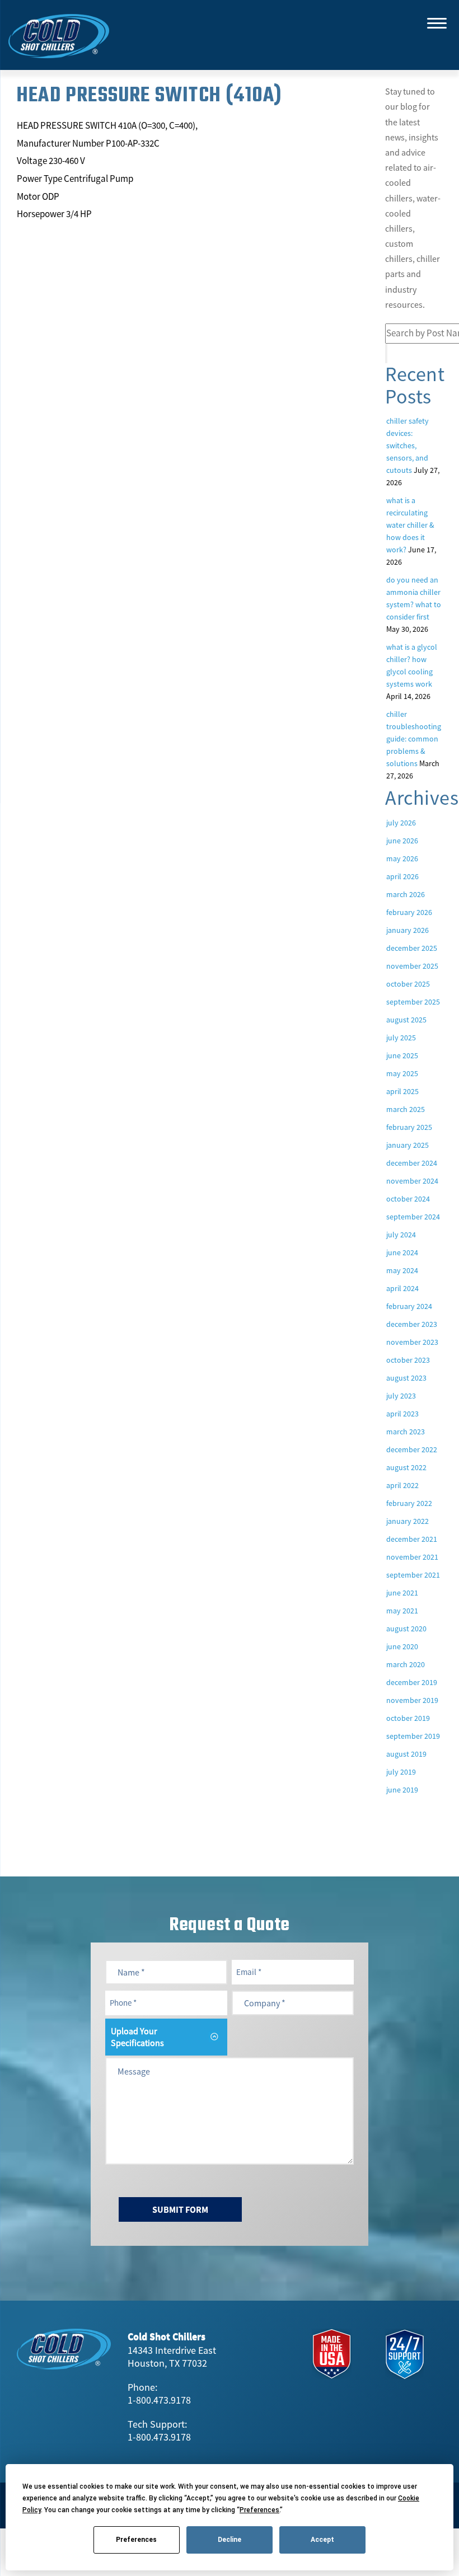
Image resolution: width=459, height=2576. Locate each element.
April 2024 (402, 1288)
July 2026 (401, 823)
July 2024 (401, 1235)
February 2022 (409, 1503)
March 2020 (406, 1664)
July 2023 (401, 1396)
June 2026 (402, 841)
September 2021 (413, 1575)
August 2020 (406, 1629)
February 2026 (409, 912)
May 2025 (402, 1073)
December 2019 (412, 1682)
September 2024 (413, 1217)
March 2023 (406, 1432)
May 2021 (402, 1611)
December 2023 (412, 1324)
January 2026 (408, 930)
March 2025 (406, 1109)
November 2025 (412, 966)
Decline (230, 2540)
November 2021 (412, 1557)
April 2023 (402, 1414)
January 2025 (408, 1145)
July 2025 (401, 1038)
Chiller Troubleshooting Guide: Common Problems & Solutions (414, 739)
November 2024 (412, 1181)
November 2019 (412, 1700)
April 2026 (402, 876)
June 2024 (402, 1252)
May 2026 (402, 858)
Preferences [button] (259, 2510)
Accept (322, 2540)
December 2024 (412, 1163)
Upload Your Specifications (137, 2037)
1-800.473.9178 (159, 2400)
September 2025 (413, 1002)
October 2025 (408, 984)
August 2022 (406, 1467)
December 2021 (412, 1539)
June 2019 (402, 1790)
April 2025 (402, 1091)
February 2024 (409, 1306)
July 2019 (401, 1772)
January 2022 (408, 1521)
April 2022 (402, 1485)
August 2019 (406, 1754)
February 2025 (409, 1127)
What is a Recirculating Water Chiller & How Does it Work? (410, 525)
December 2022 (412, 1449)
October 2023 (408, 1360)
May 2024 (402, 1270)
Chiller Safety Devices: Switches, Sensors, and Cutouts (408, 445)
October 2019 (408, 1718)
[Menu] (437, 22)
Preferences (136, 2540)
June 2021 (402, 1593)
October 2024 (408, 1199)
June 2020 (402, 1646)
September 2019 (413, 1736)
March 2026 (406, 894)
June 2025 (402, 1055)
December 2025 (412, 948)
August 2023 (406, 1378)
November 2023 (412, 1342)
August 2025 (406, 1020)
